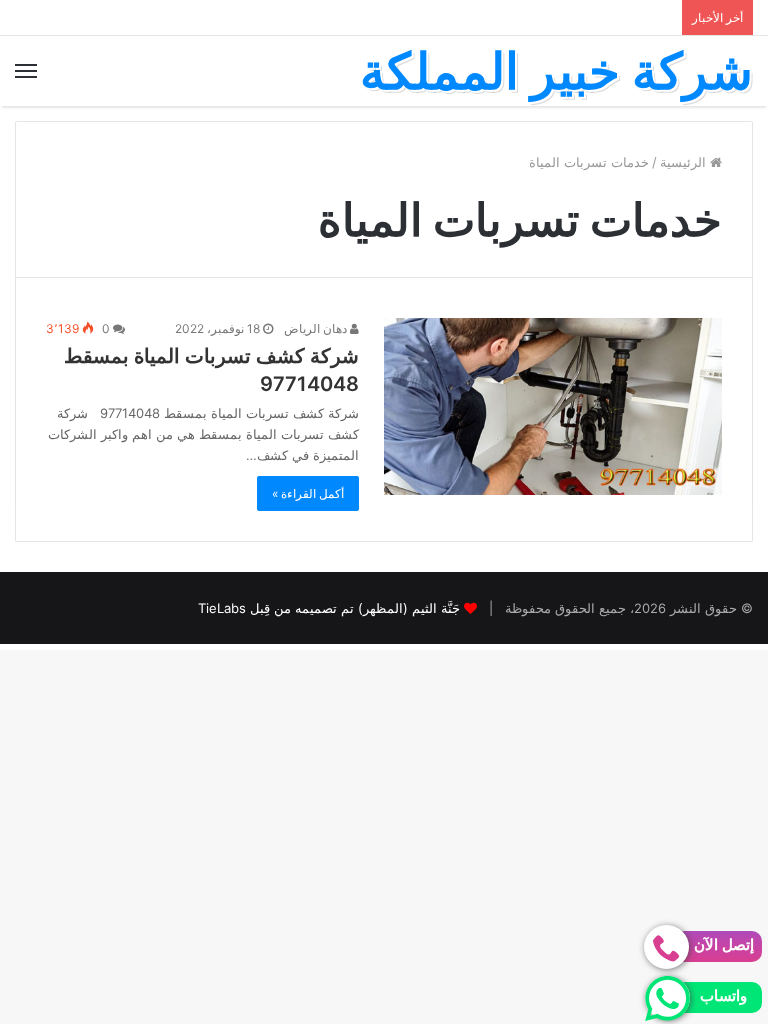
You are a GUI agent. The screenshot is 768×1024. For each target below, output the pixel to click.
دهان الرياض (317, 328)
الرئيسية (685, 162)
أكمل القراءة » (308, 493)
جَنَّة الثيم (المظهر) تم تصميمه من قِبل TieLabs (329, 608)
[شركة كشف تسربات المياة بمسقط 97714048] (553, 406)
